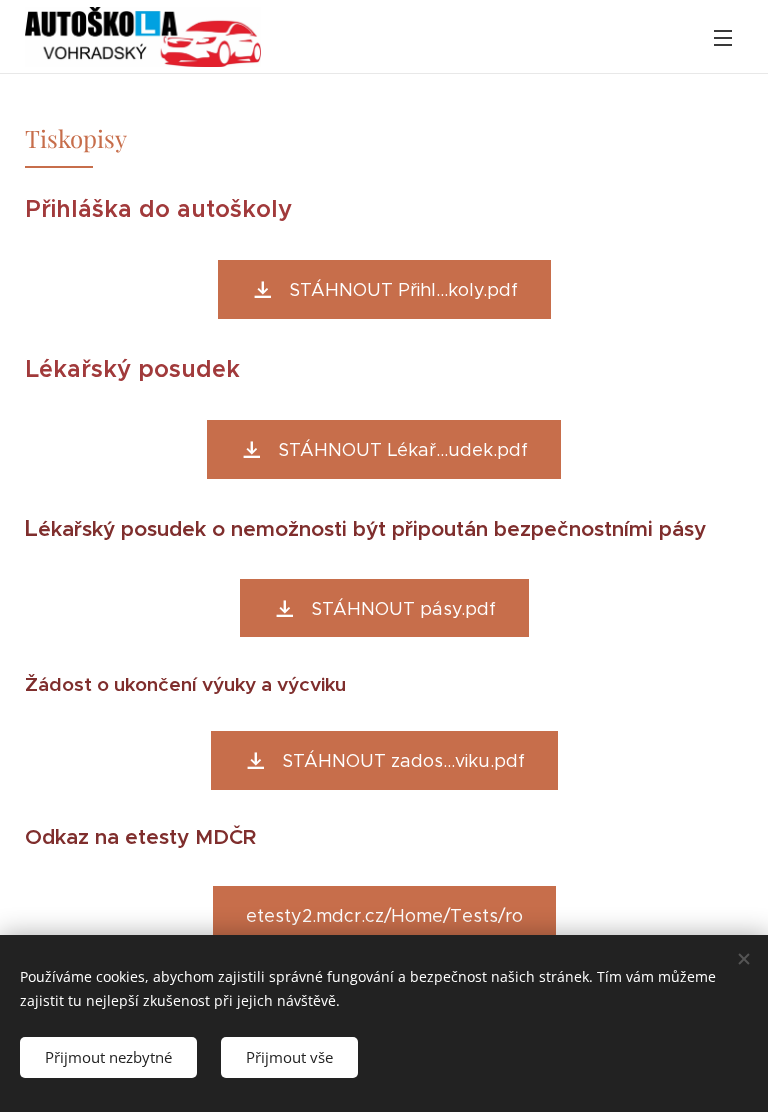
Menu (723, 37)
